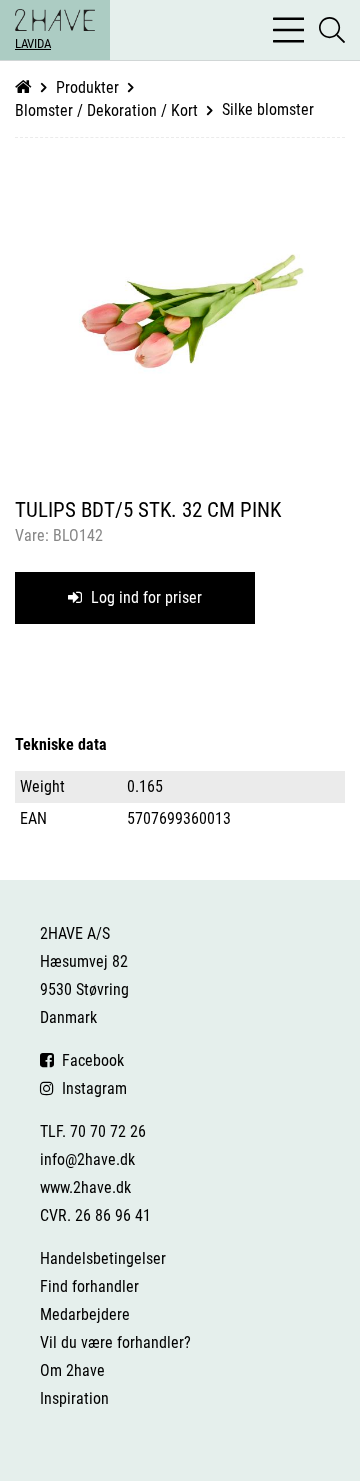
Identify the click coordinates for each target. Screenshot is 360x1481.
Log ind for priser (144, 597)
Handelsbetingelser (103, 1258)
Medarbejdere (85, 1314)
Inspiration (74, 1398)
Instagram (90, 1088)
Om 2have (72, 1370)
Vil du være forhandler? (115, 1342)
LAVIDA (33, 43)
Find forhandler (89, 1286)
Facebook (89, 1060)
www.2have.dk (85, 1187)
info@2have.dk (87, 1159)
